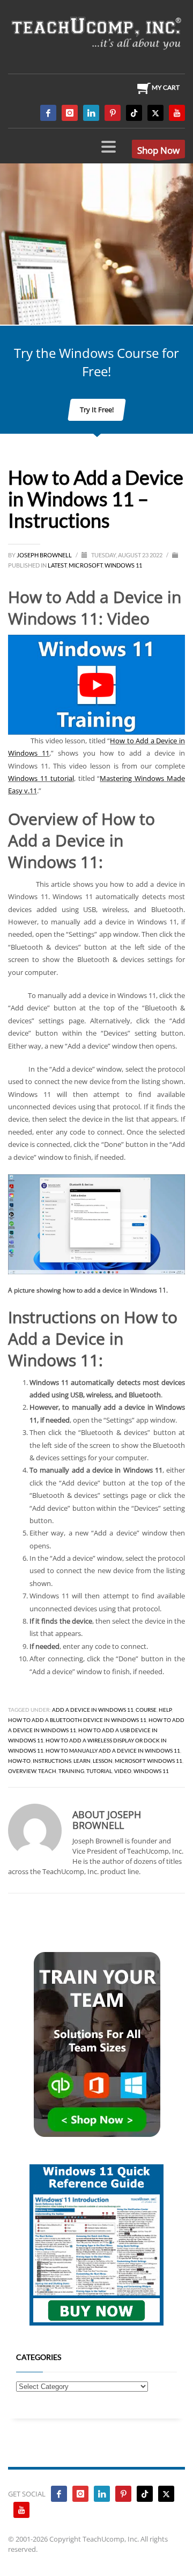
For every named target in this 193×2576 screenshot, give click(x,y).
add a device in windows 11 (93, 1710)
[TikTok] (134, 113)
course (146, 1710)
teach (47, 1771)
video (123, 1771)
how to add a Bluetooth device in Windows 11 (77, 1720)
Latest (57, 565)
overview (22, 1771)
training (71, 1771)
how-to (19, 1761)
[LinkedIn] (91, 113)
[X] (155, 113)
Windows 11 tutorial (41, 778)
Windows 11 (123, 565)
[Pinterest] (113, 113)
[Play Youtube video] (96, 685)
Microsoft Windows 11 (149, 1761)
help (165, 1710)
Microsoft (86, 565)
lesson (103, 1761)
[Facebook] (48, 113)
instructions (52, 1761)
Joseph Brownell (45, 555)
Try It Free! (97, 410)
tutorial (99, 1771)
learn (82, 1761)
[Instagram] (70, 113)
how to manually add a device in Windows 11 (113, 1750)
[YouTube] (177, 113)
